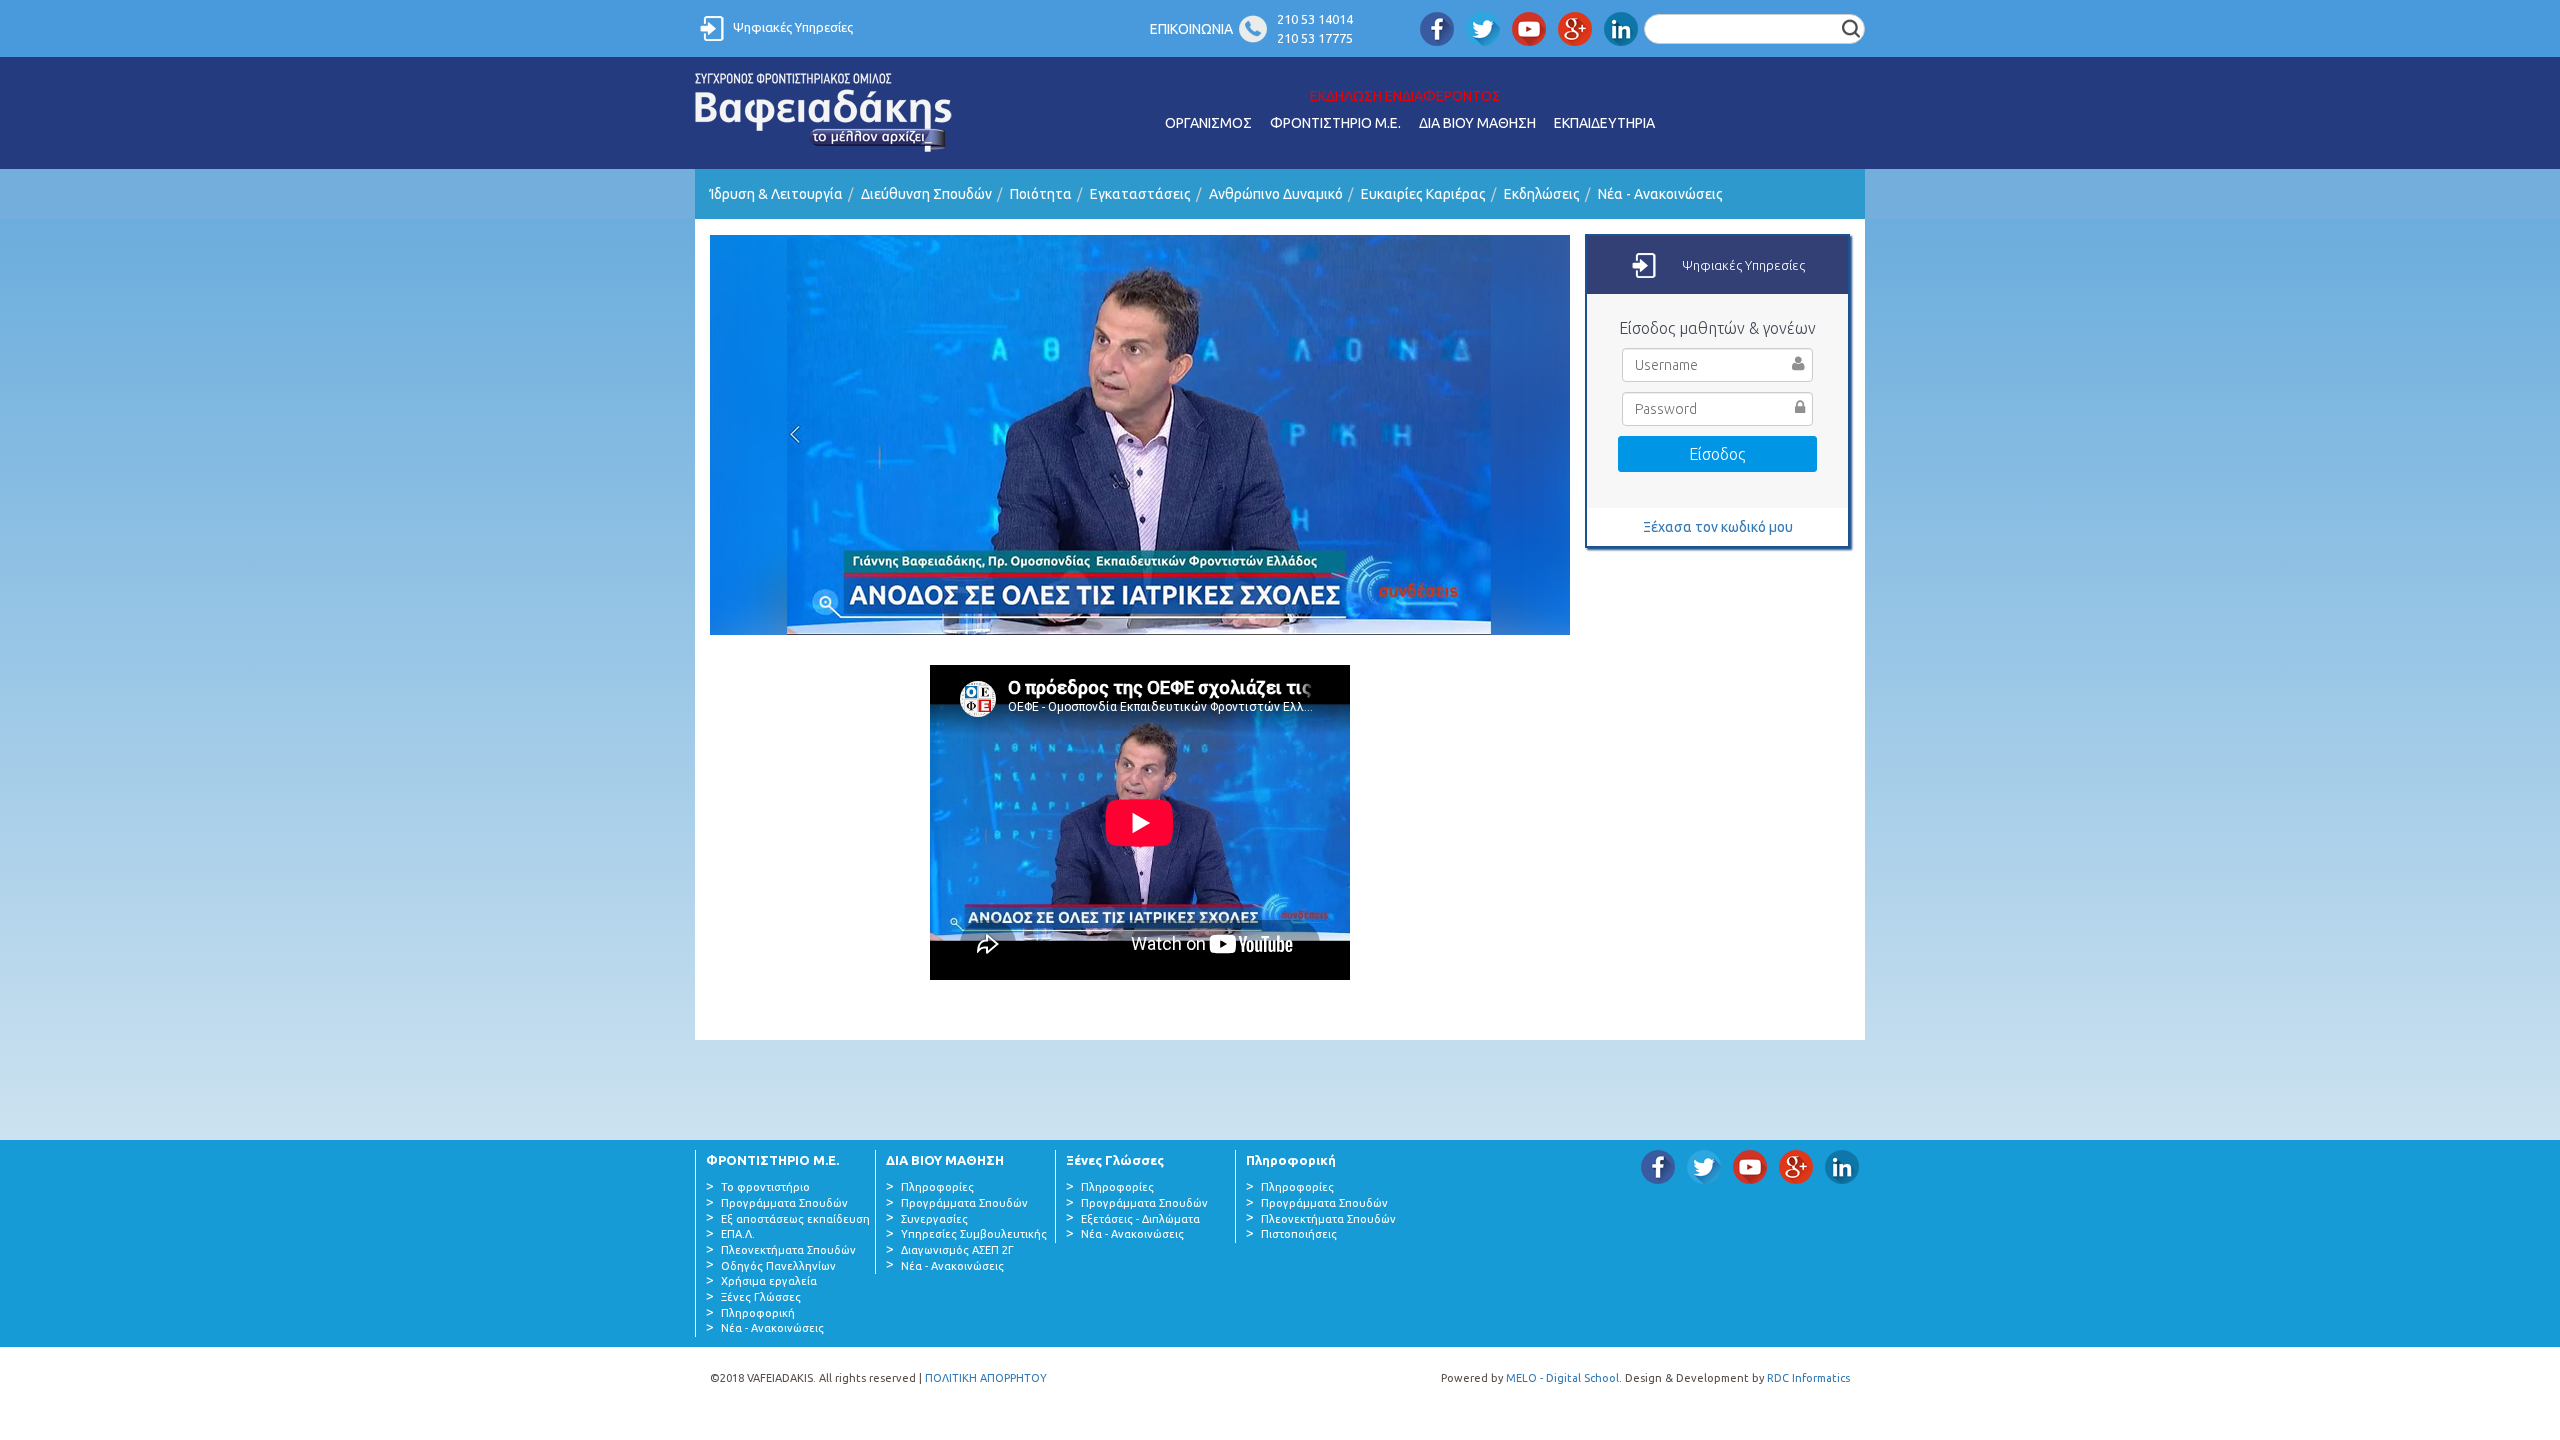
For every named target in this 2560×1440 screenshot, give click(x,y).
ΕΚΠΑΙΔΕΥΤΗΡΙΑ (1604, 123)
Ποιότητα (1041, 194)
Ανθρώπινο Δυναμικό (1276, 194)
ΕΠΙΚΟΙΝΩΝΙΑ (1191, 29)
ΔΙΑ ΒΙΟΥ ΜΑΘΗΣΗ (1477, 123)
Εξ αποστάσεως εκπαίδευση (795, 1219)
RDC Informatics (1808, 1378)
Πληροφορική (758, 1313)
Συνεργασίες (934, 1219)
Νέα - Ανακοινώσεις (1660, 194)
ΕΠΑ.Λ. (738, 1234)
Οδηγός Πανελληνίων (778, 1266)
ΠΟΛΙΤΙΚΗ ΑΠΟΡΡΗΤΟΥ (986, 1378)
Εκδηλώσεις (1542, 194)
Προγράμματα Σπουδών (784, 1203)
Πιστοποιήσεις (1299, 1234)
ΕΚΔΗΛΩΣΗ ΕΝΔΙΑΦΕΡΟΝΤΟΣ (1405, 96)
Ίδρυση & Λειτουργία (776, 194)
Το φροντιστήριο (765, 1187)
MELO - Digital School (1562, 1378)
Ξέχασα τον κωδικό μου (1718, 527)
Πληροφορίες (937, 1187)
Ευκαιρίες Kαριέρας (1423, 194)
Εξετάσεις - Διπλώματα (1140, 1219)
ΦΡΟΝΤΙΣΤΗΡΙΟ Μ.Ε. (1335, 123)
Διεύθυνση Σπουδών (926, 194)
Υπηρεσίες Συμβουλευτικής (974, 1234)
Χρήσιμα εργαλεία (769, 1281)
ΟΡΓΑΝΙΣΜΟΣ (1208, 123)
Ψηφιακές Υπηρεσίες (793, 27)
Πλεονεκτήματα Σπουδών (788, 1250)
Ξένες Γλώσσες (761, 1297)
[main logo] (824, 113)
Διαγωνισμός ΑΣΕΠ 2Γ (957, 1250)
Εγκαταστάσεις (1140, 194)
